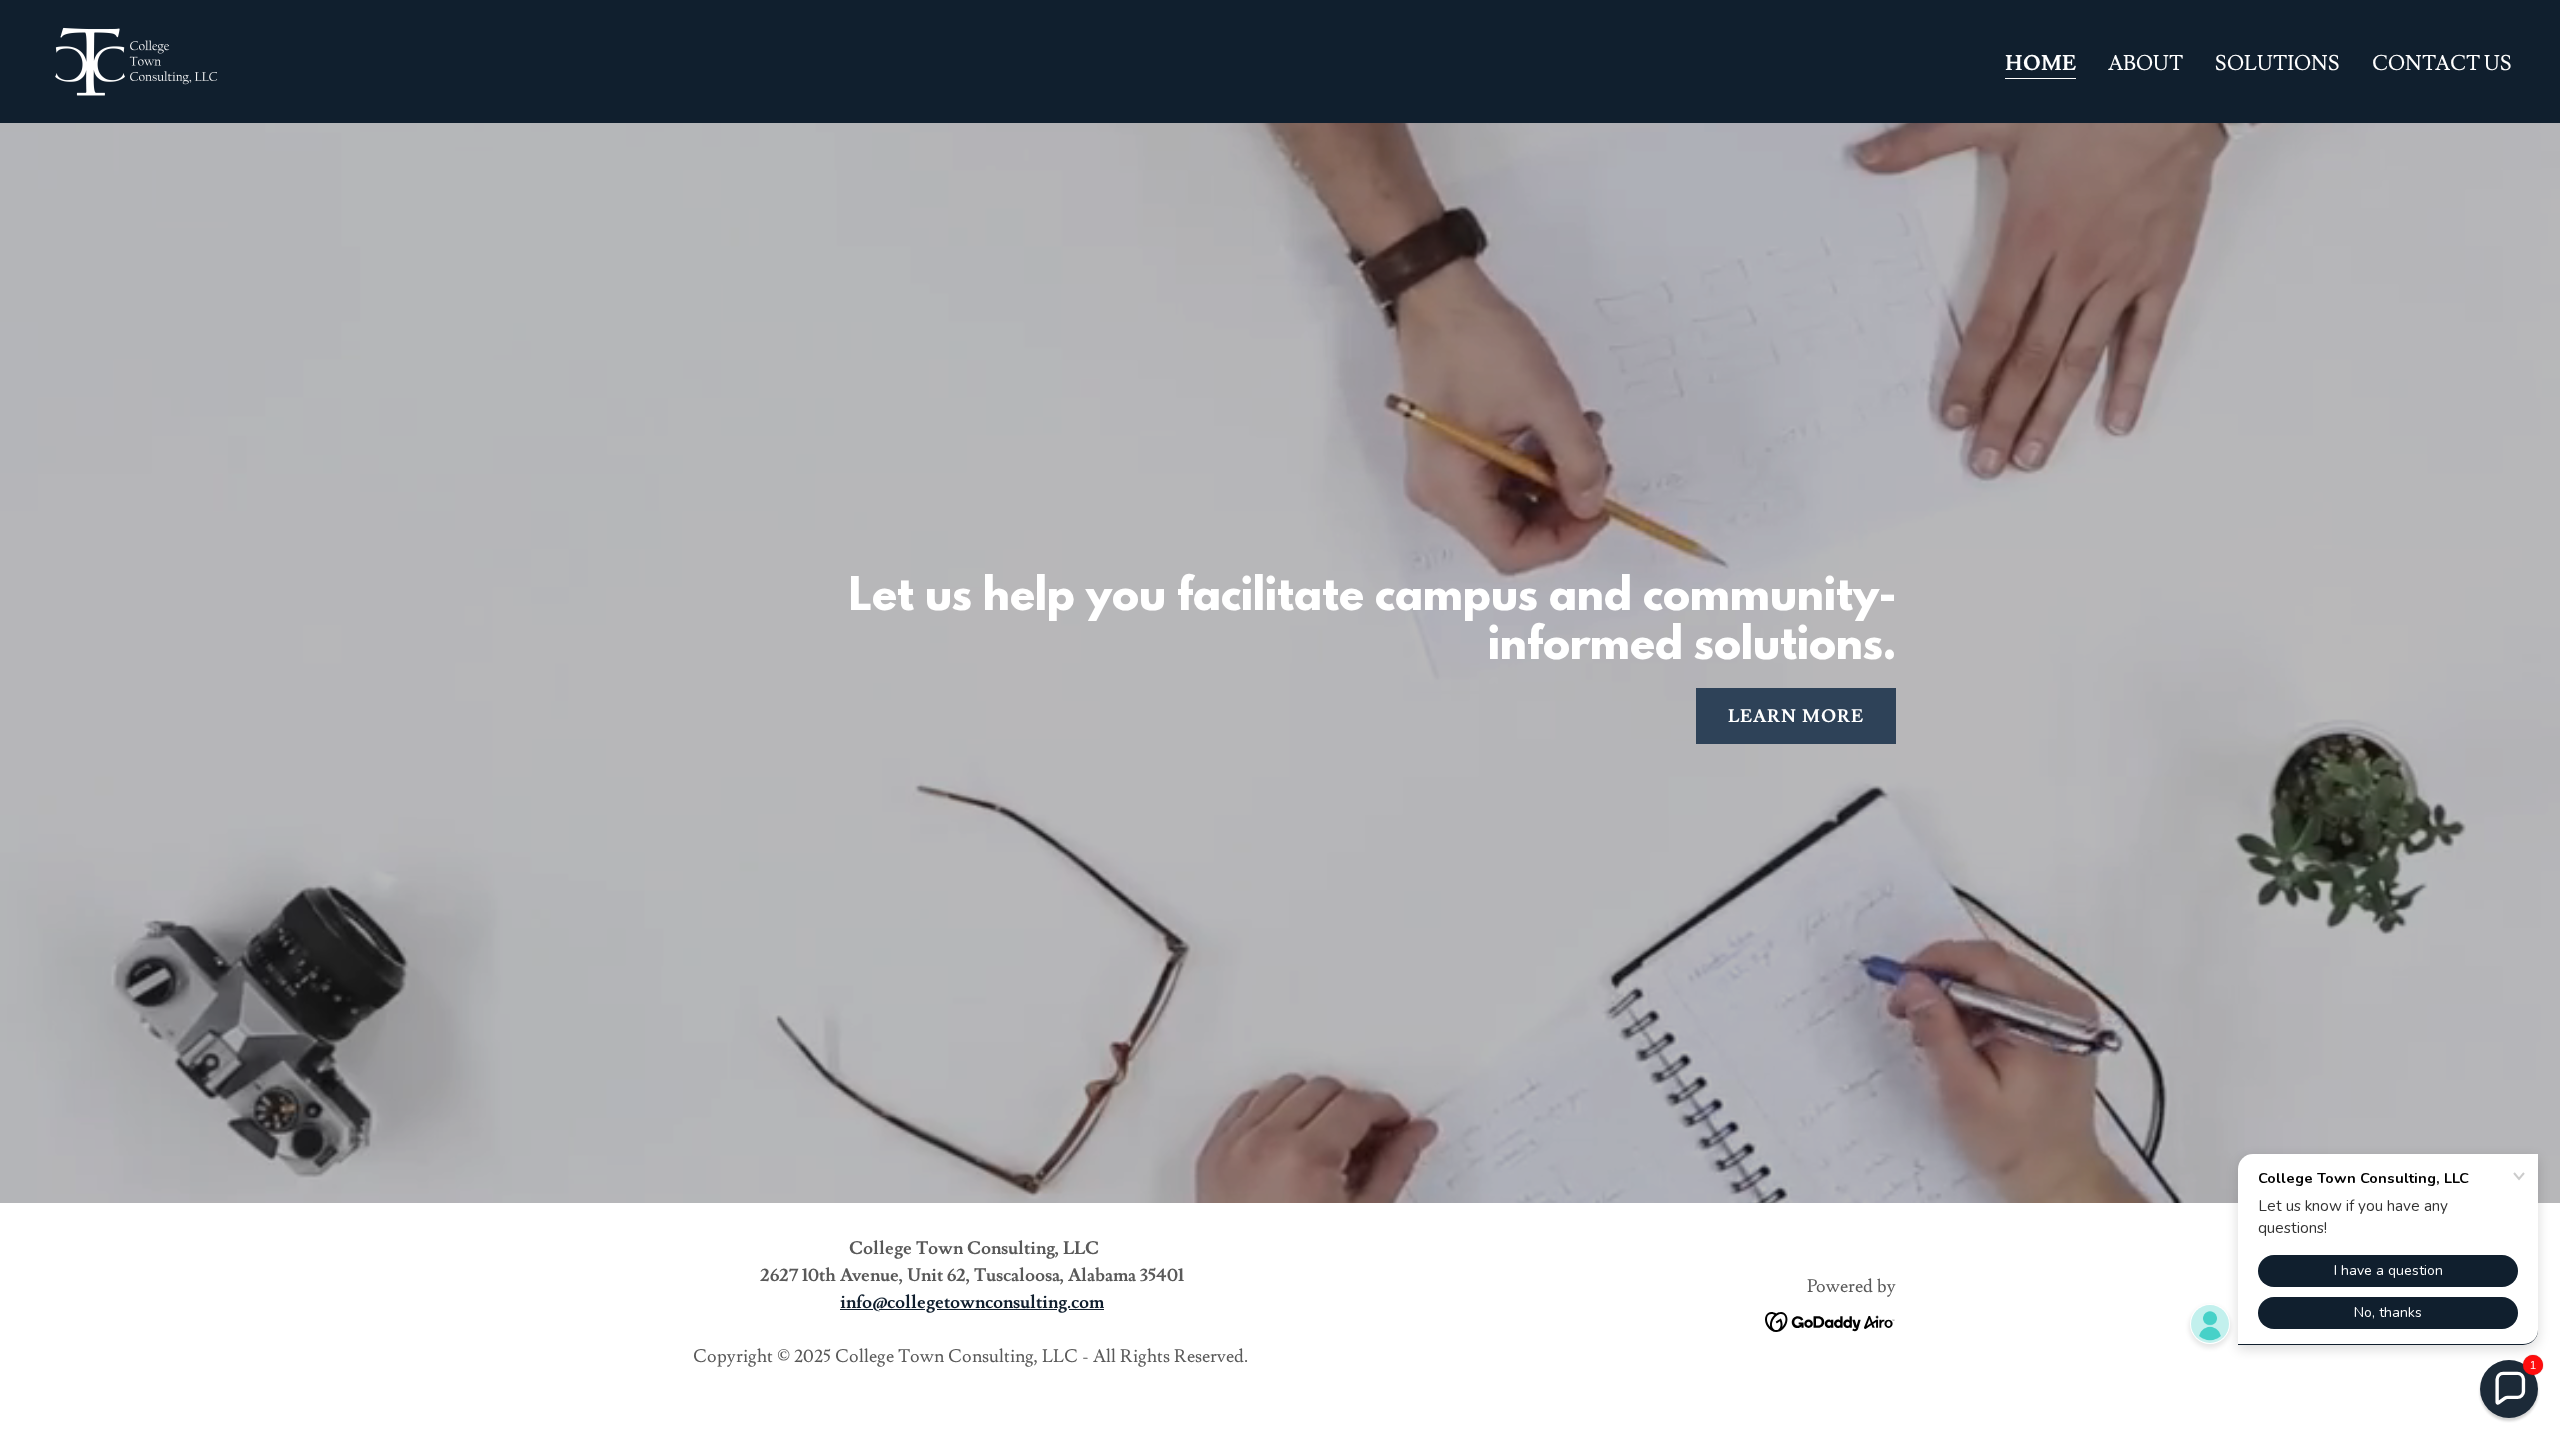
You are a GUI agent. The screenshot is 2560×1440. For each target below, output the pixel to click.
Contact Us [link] (2442, 63)
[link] (134, 56)
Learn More (1796, 716)
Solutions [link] (2277, 63)
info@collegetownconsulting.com (972, 1302)
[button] (2509, 1389)
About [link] (2145, 63)
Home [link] (2040, 64)
